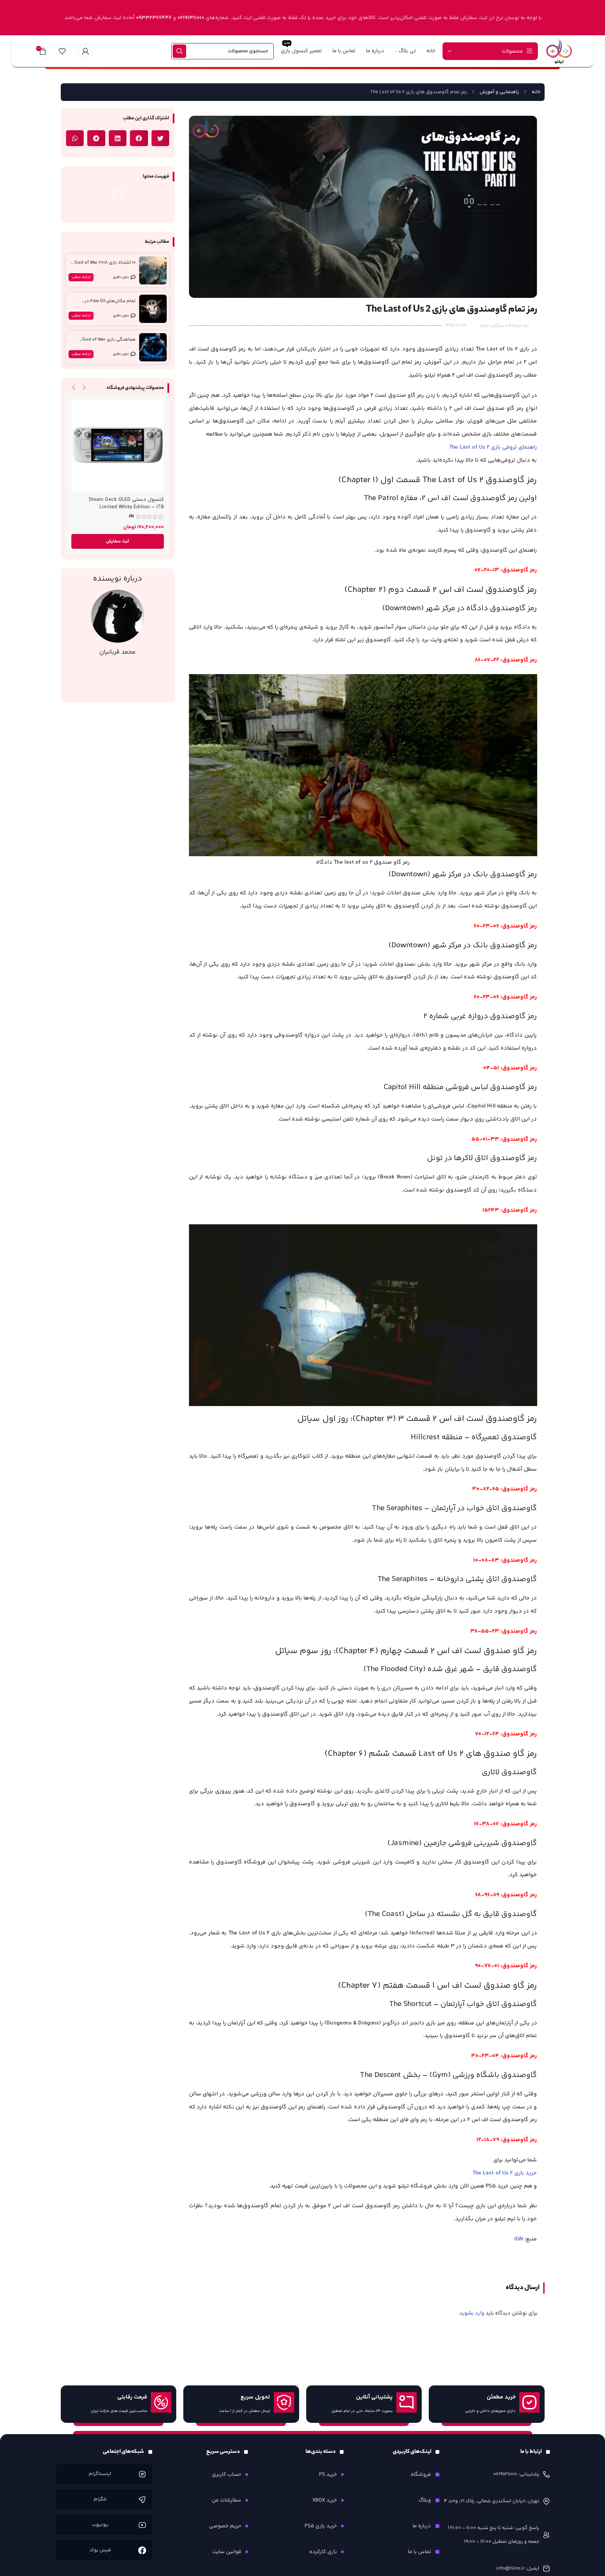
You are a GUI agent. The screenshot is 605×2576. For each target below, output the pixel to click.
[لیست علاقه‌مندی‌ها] (62, 51)
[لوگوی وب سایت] (559, 51)
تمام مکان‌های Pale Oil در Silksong (110, 304)
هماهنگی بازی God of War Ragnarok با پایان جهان (109, 343)
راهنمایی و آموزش (499, 92)
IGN (519, 2239)
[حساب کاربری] (85, 51)
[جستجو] (179, 51)
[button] (161, 138)
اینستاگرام (100, 2474)
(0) (131, 516)
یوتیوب (100, 2525)
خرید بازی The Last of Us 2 (505, 2173)
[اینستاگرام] (142, 2474)
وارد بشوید (472, 2313)
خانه (535, 92)
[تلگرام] (142, 2499)
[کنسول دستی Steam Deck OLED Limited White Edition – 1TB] (118, 446)
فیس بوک (100, 2550)
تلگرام (100, 2499)
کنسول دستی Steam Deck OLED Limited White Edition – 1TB (126, 503)
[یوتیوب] (142, 2525)
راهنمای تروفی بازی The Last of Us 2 (493, 447)
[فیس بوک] (142, 2550)
